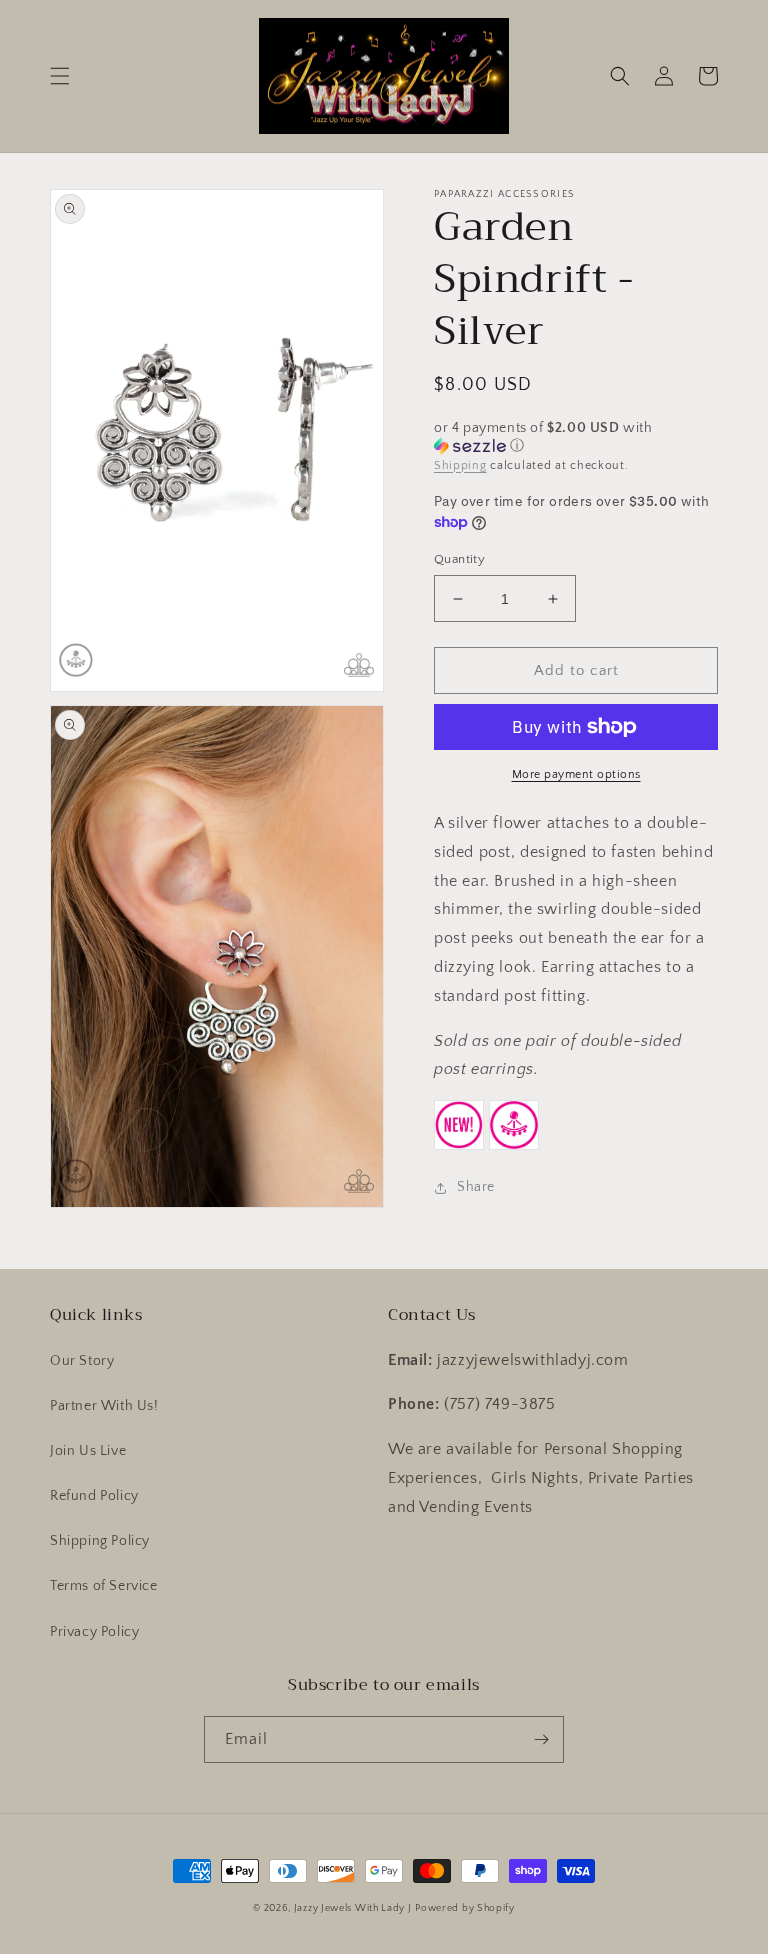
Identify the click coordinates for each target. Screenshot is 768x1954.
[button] (60, 76)
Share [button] (476, 1187)
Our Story (82, 1361)
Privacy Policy (94, 1632)
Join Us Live (88, 1451)
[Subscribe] (541, 1739)
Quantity (459, 559)
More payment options (576, 774)
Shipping (460, 465)
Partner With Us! (104, 1406)
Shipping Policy (100, 1541)
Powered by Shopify (465, 1908)
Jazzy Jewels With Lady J (353, 1908)
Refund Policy (94, 1496)
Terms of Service (104, 1586)
